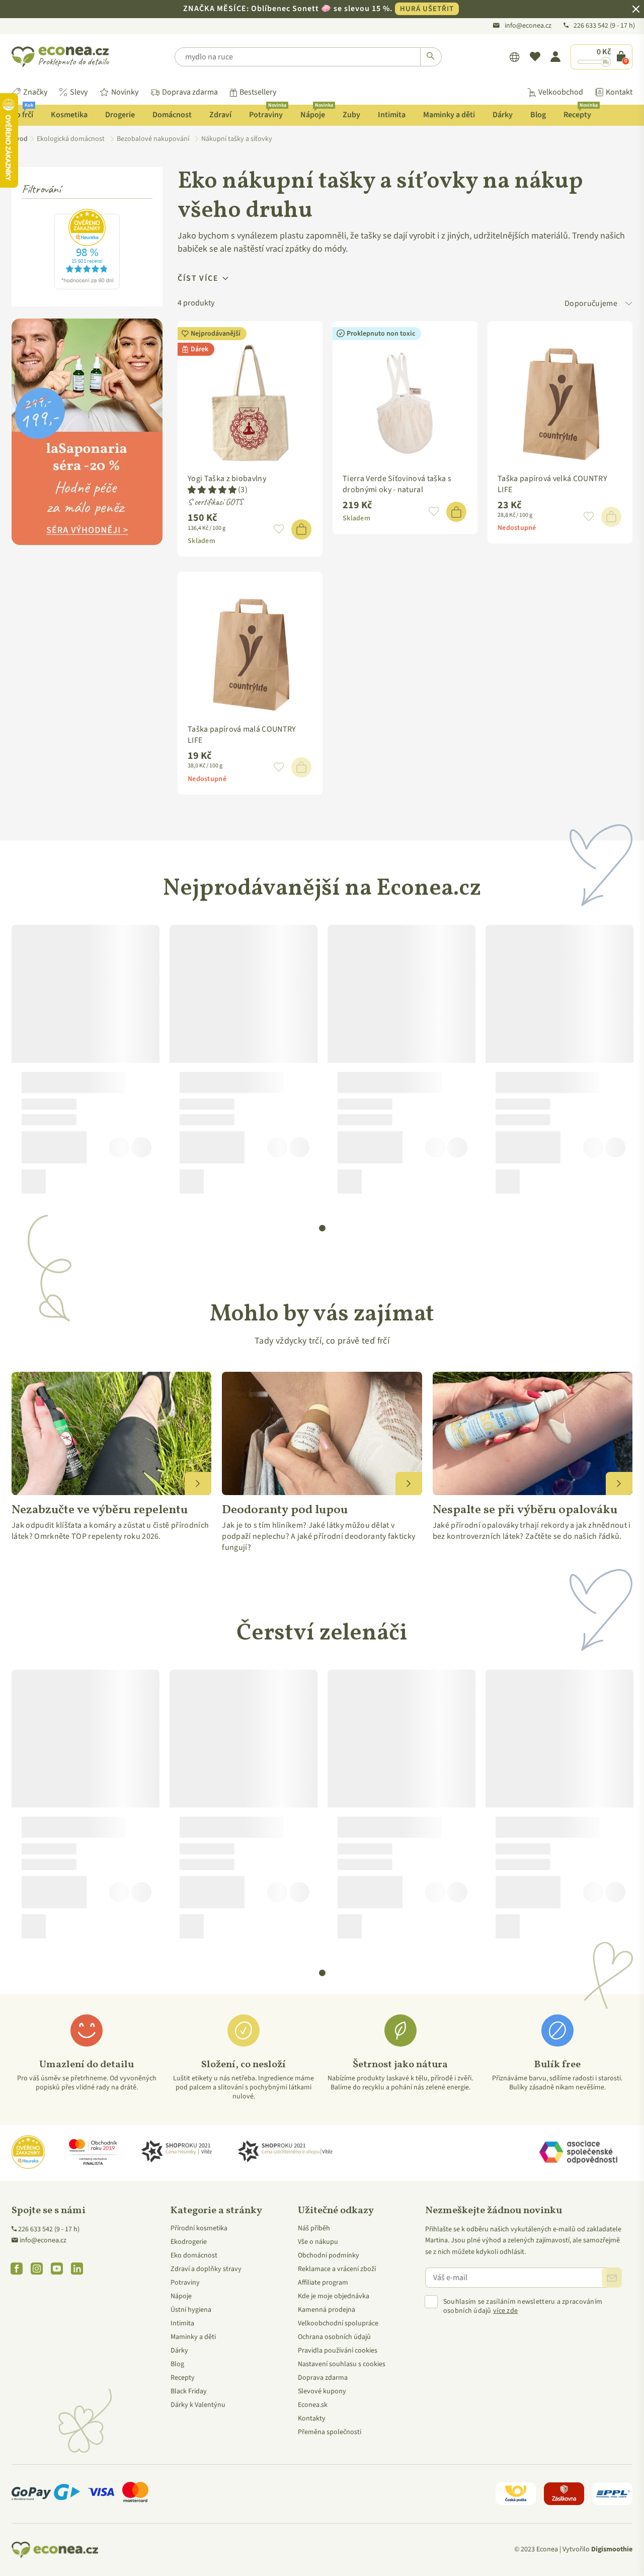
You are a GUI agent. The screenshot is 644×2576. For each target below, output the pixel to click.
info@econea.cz (528, 26)
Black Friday (189, 2391)
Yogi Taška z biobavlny (227, 479)
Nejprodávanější (216, 334)
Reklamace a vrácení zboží (337, 2269)
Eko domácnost (194, 2255)
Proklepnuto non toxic (381, 334)
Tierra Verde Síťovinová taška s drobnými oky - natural (397, 484)
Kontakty (312, 2418)
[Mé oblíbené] (535, 57)
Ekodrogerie (189, 2242)
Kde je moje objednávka (334, 2296)
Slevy (79, 92)
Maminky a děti (449, 115)
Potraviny (268, 112)
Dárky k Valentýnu (198, 2405)
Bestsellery (258, 92)
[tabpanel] (86, 1063)
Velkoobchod (561, 92)
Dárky (503, 115)
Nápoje (316, 112)
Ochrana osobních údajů (334, 2337)
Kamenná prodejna (327, 2310)
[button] (212, 490)
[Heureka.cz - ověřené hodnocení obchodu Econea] (87, 287)
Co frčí (22, 112)
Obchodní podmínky (329, 2255)
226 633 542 (592, 26)
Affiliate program (323, 2283)
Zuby (351, 115)
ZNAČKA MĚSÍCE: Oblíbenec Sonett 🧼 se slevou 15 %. (318, 9)
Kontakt (619, 92)
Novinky (125, 92)
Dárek (199, 349)
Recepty (581, 112)
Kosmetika (69, 115)
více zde (505, 2311)
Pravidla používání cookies (338, 2351)
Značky (35, 92)
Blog (538, 115)
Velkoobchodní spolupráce (338, 2323)
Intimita (392, 115)
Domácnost (172, 115)
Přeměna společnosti (330, 2432)
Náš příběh (314, 2228)
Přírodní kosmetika (199, 2228)
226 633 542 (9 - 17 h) (49, 2229)
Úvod (20, 139)
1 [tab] (323, 1228)
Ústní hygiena (191, 2310)
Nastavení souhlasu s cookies (342, 2364)
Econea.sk (313, 2405)
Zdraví (220, 115)
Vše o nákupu (318, 2242)
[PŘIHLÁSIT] (612, 2278)
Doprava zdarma (190, 92)
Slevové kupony (322, 2391)
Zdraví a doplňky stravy (206, 2269)
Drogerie (120, 115)
